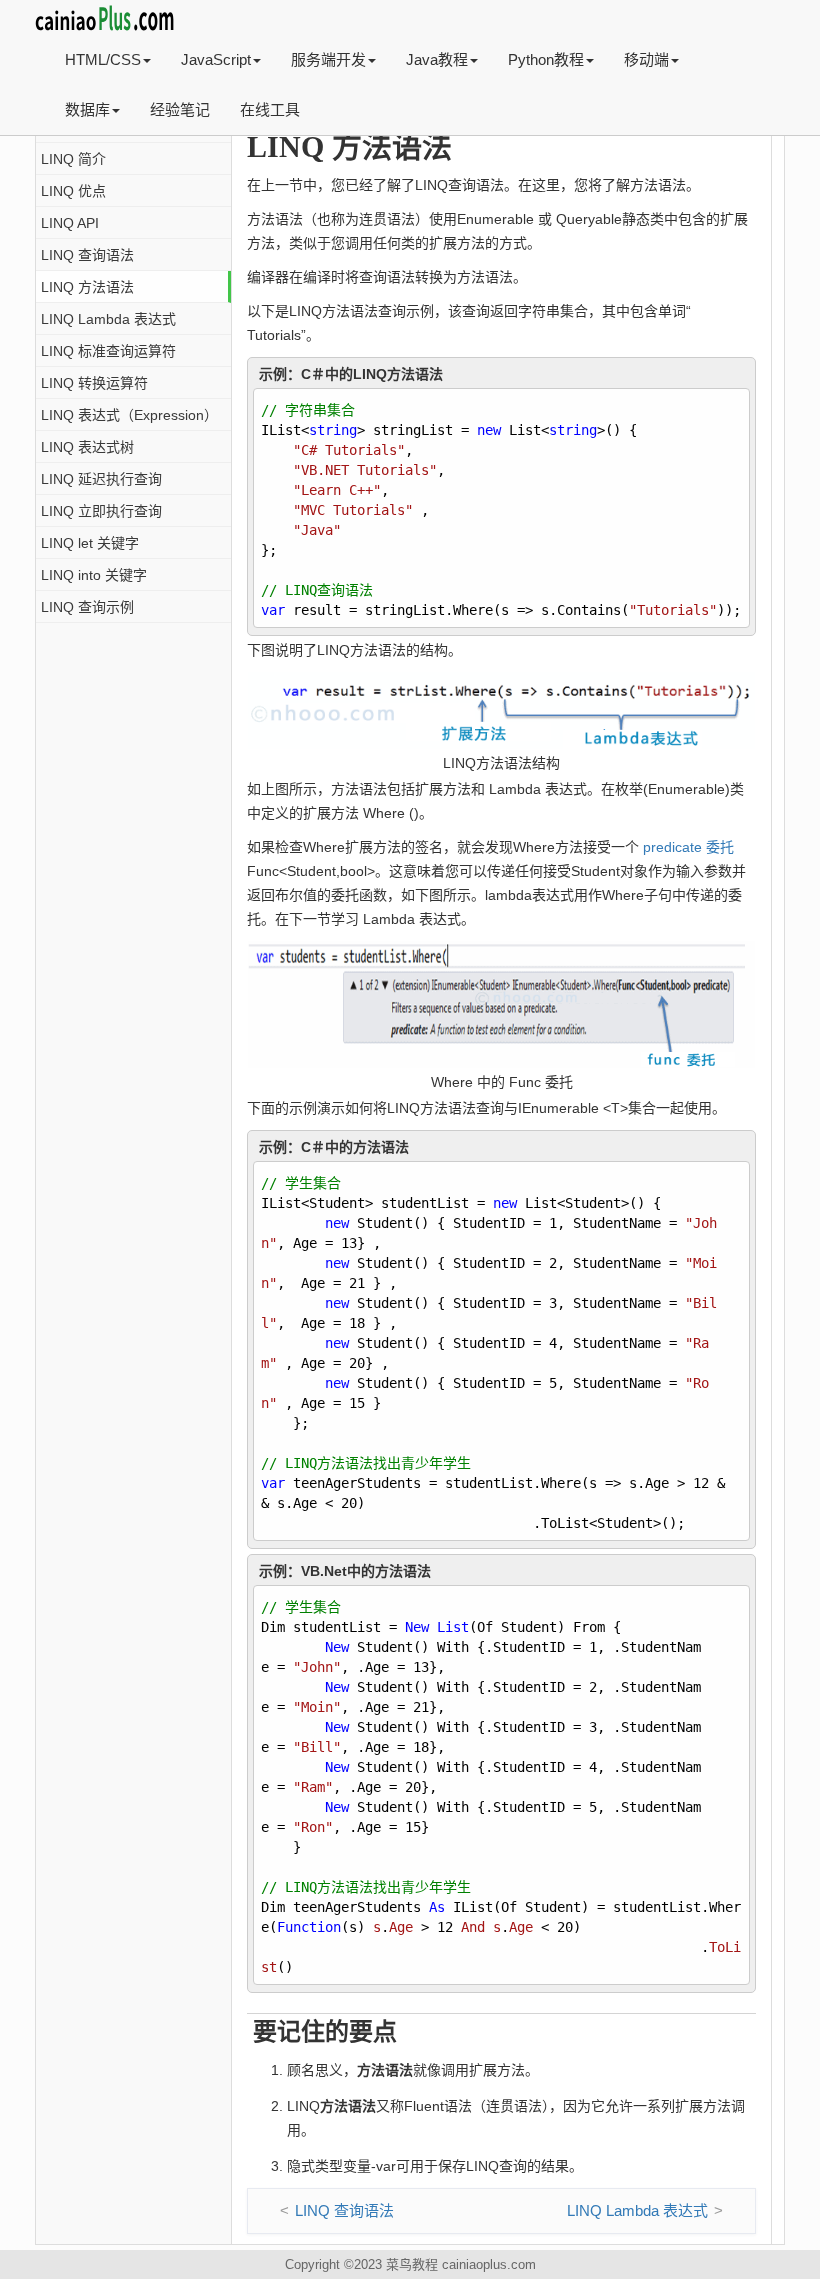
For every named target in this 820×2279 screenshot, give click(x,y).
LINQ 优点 (73, 191)
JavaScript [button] (216, 59)
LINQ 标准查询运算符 (108, 351)
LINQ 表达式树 (87, 447)
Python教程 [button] (546, 59)
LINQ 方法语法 (87, 287)
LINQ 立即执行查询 (101, 511)
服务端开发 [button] (328, 59)
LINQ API (70, 223)
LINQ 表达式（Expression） (129, 415)
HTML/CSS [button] (103, 59)
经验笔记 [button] (180, 109)
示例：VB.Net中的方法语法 (345, 1571)
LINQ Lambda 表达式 (108, 319)
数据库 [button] (87, 109)
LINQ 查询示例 (87, 607)
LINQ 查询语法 (87, 255)
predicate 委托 (688, 847)
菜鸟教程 (412, 2264)
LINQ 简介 (73, 159)
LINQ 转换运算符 (94, 383)
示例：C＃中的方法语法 (334, 1147)
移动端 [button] (646, 59)
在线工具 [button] (270, 109)
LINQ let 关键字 (90, 543)
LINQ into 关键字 (94, 575)
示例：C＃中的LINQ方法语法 (351, 374)
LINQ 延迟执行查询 (101, 479)
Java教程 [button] (437, 59)
